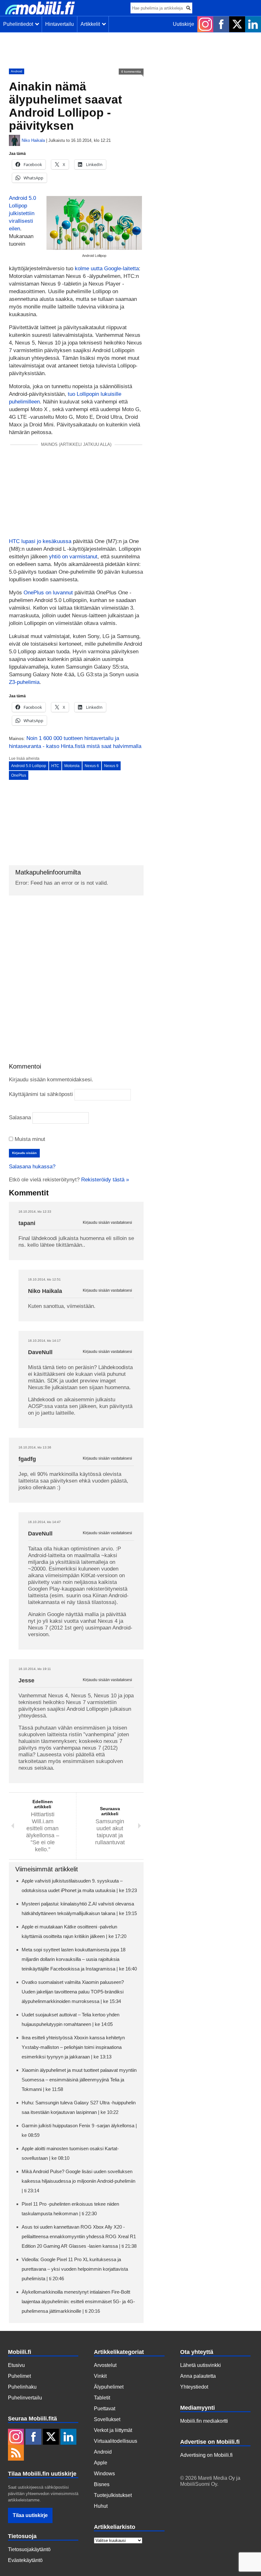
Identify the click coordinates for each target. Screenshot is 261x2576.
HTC (55, 766)
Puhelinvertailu (25, 2398)
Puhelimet (19, 2376)
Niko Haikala (33, 140)
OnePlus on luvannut (48, 593)
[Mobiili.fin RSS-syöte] (16, 2453)
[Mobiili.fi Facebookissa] (221, 24)
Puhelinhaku (22, 2387)
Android (17, 71)
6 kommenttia (131, 72)
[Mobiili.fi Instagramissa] (205, 24)
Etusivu (16, 2365)
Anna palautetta (198, 2376)
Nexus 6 (92, 766)
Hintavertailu (60, 24)
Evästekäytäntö (25, 2560)
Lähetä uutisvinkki (201, 2365)
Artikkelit (92, 24)
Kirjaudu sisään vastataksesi (107, 1223)
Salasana (20, 1117)
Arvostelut (105, 2365)
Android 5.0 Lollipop (29, 766)
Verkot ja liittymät (113, 2430)
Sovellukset (107, 2419)
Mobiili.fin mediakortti (204, 2421)
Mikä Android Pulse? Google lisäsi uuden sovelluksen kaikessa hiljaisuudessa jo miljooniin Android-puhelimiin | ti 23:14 (78, 2181)
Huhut (101, 2506)
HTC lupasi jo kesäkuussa (40, 541)
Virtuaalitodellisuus (116, 2441)
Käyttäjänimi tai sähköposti (41, 1094)
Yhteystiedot (194, 2387)
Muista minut (29, 1139)
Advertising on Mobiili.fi (206, 2455)
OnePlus (19, 775)
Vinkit (100, 2376)
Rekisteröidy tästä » (105, 1180)
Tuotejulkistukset (113, 2495)
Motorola (72, 766)
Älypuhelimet (109, 2387)
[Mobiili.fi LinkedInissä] (253, 24)
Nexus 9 (111, 766)
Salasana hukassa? (32, 1167)
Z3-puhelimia (24, 682)
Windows (104, 2474)
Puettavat (105, 2409)
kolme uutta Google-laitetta (107, 268)
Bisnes (102, 2484)
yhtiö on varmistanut (73, 557)
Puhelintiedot (19, 24)
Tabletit (102, 2398)
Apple (101, 2463)
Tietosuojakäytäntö (29, 2549)
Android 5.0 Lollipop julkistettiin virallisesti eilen (22, 213)
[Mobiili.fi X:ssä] (237, 24)
